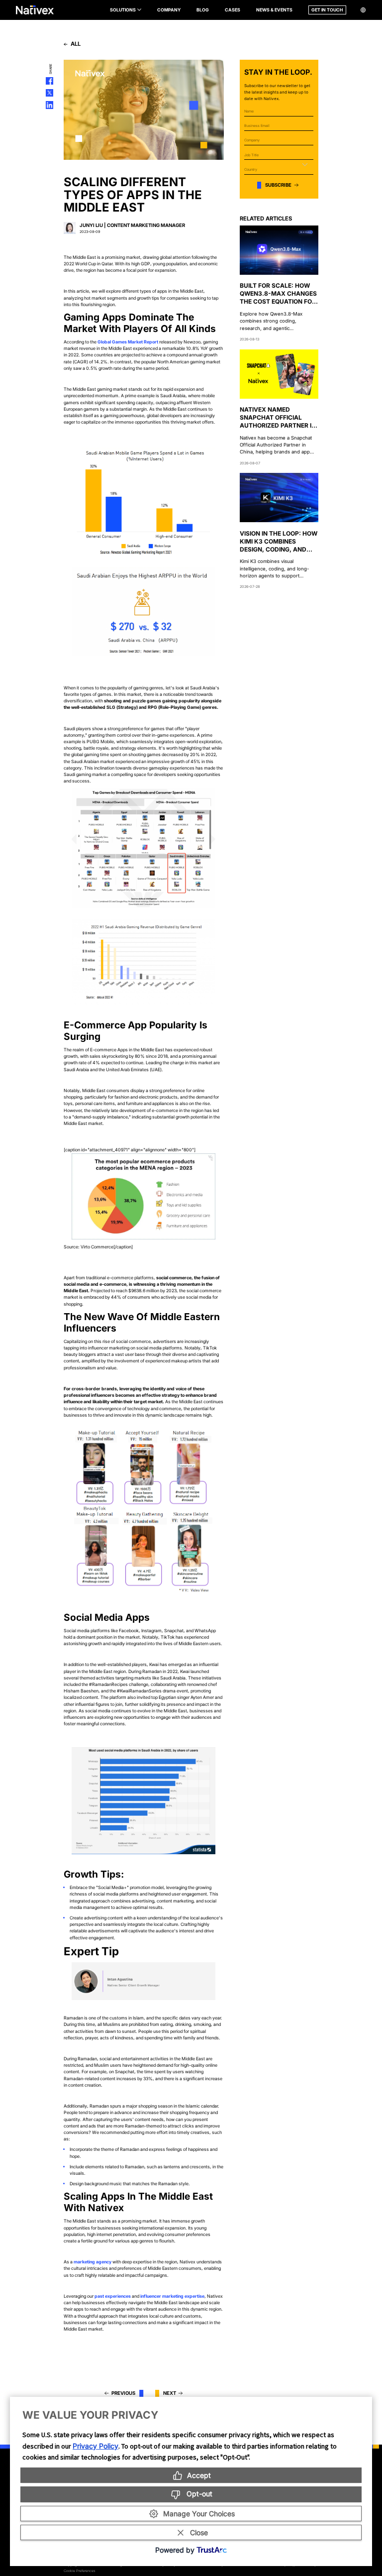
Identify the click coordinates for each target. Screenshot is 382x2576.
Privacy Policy (95, 2446)
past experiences (113, 2296)
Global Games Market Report (128, 342)
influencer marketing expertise (172, 2296)
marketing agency (93, 2262)
